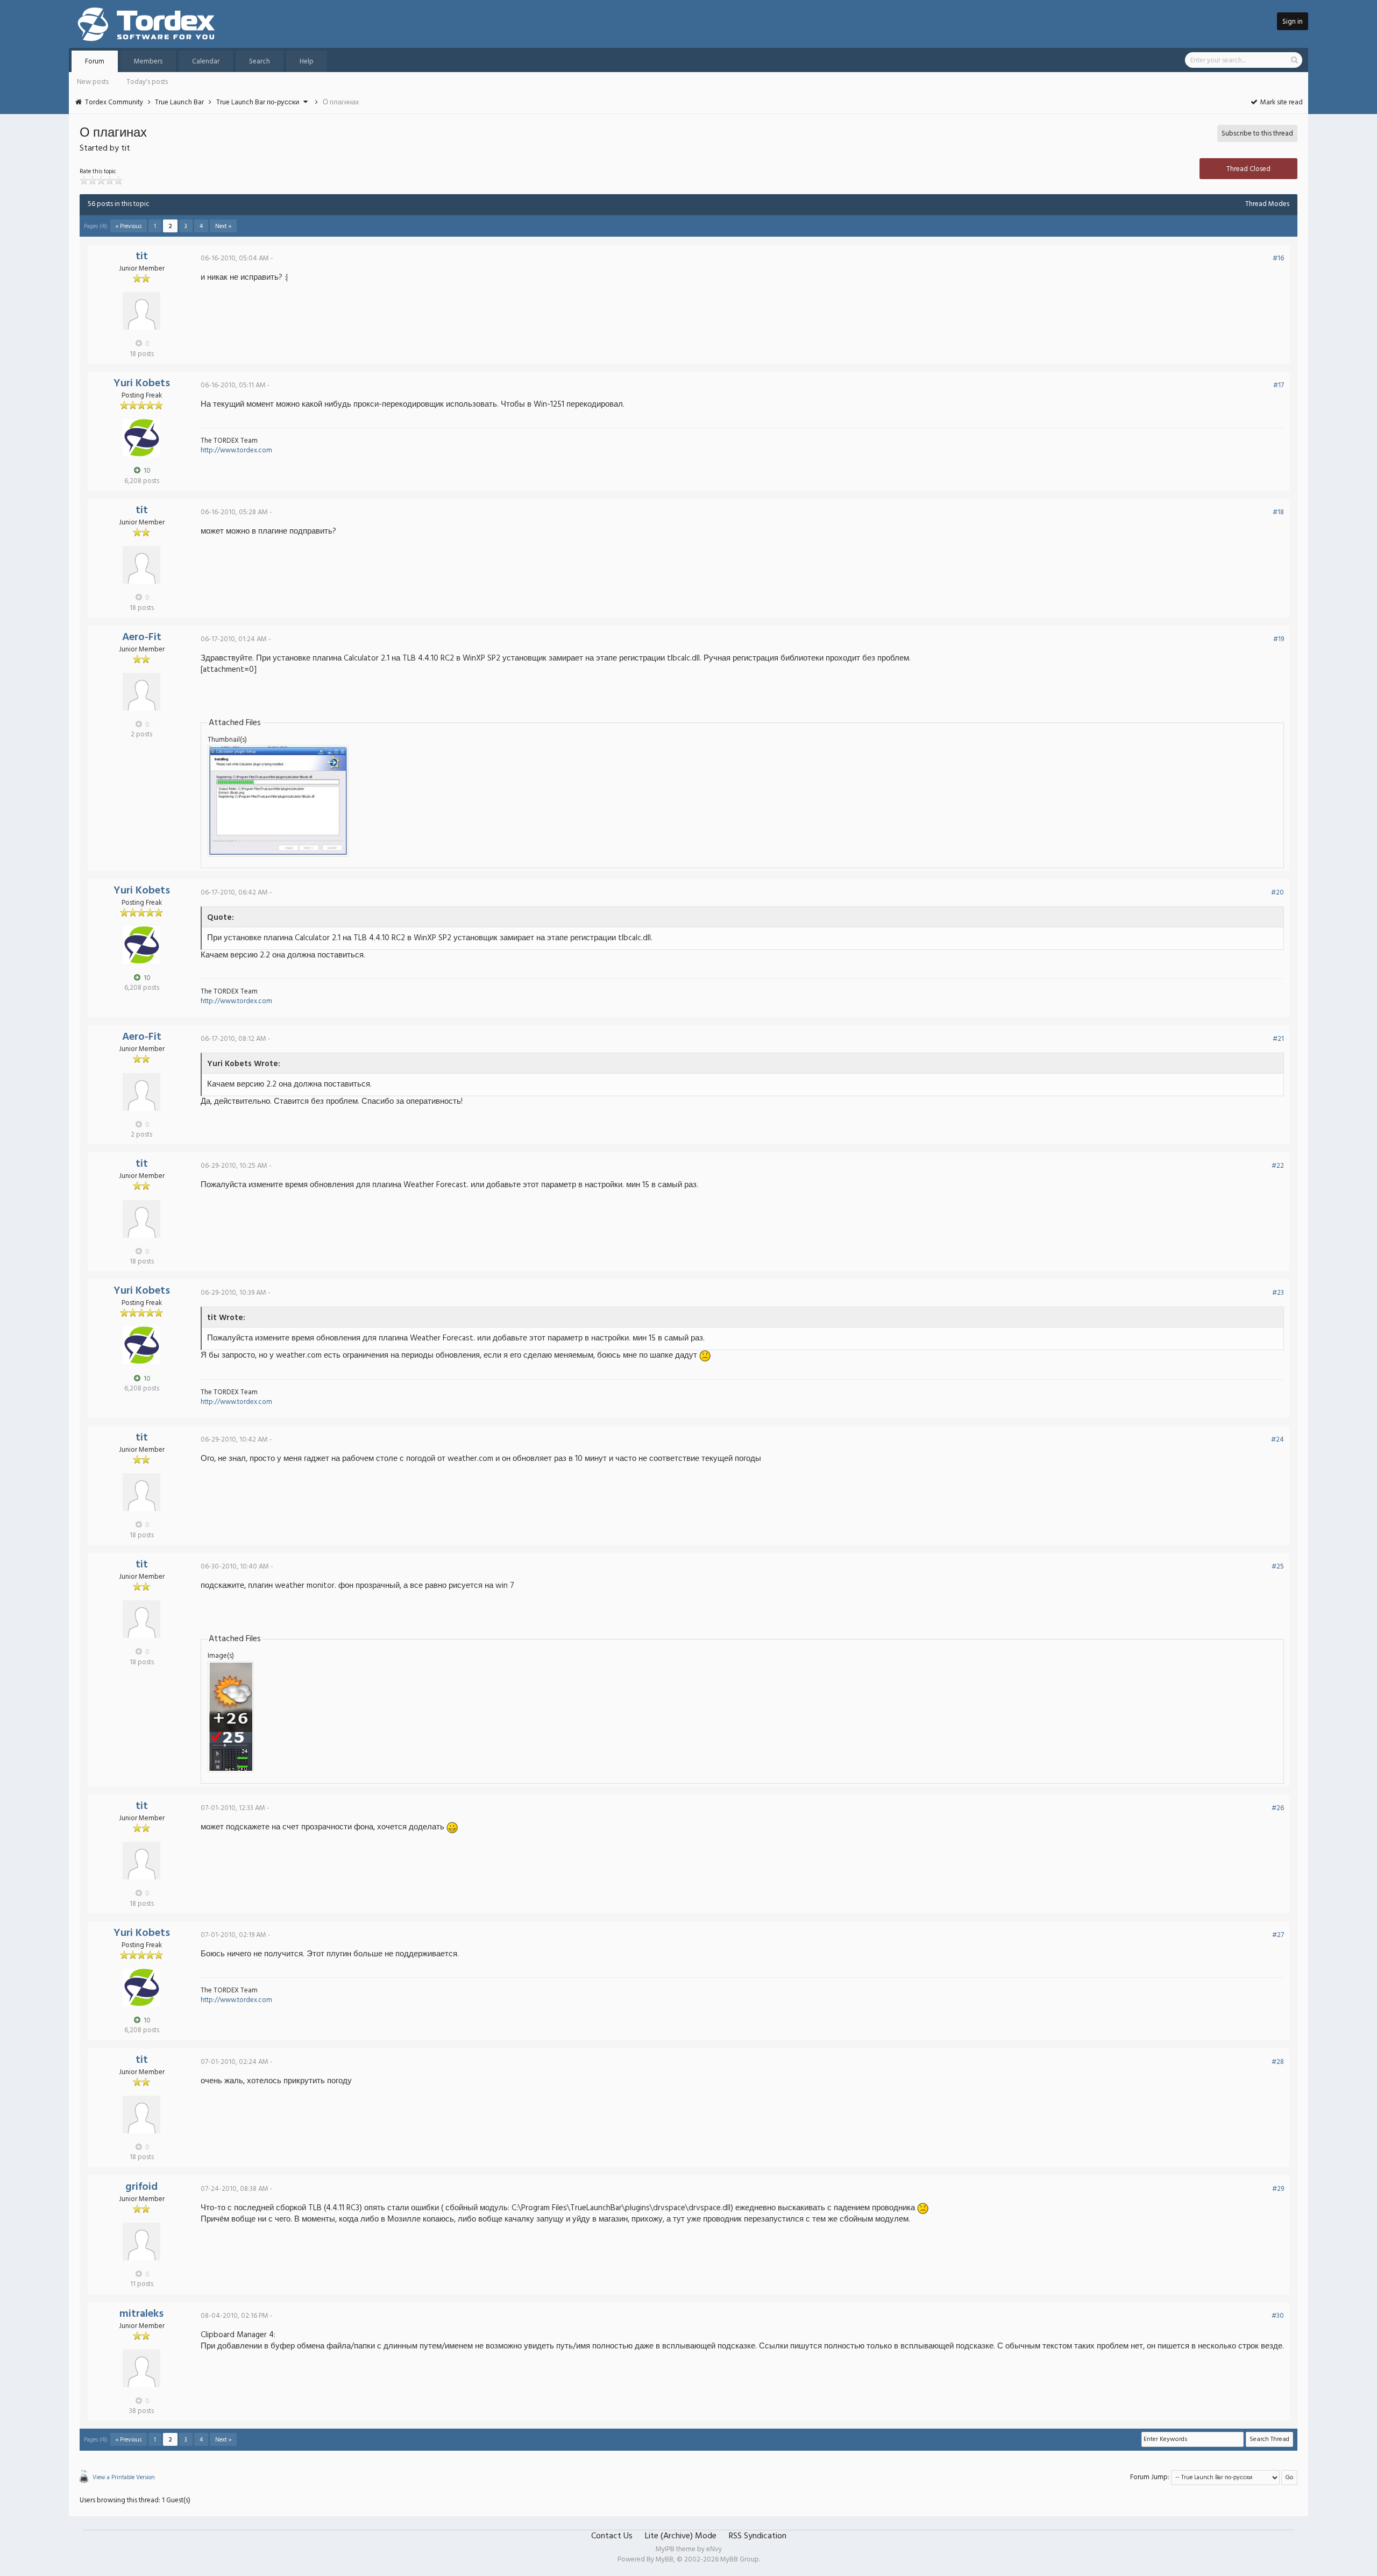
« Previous (129, 226)
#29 (1278, 2189)
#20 (1277, 893)
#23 (1278, 1293)
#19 (1279, 639)
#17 (1279, 385)
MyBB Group (740, 2560)
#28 (1278, 2062)
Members (148, 62)
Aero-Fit (142, 637)
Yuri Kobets (142, 384)
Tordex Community (114, 102)
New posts (93, 82)
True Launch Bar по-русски (258, 102)
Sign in (1293, 22)
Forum (95, 62)
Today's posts (147, 82)
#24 (1277, 1440)
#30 (1278, 2316)
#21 (1278, 1039)
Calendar (206, 62)
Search (260, 62)
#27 (1278, 1935)
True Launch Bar (179, 102)
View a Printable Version (124, 2478)
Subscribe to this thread (1257, 134)
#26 (1278, 1808)
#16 (1278, 258)
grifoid (141, 2187)
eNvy (714, 2549)
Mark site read (1281, 102)
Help (307, 62)
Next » (223, 226)
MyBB (665, 2560)
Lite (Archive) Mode (681, 2536)
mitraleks (141, 2314)
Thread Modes (1267, 204)
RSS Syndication (758, 2536)
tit (142, 257)
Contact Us (612, 2536)
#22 (1278, 1166)
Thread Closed (1248, 169)
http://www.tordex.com (236, 450)
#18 (1278, 512)
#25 (1278, 1567)
